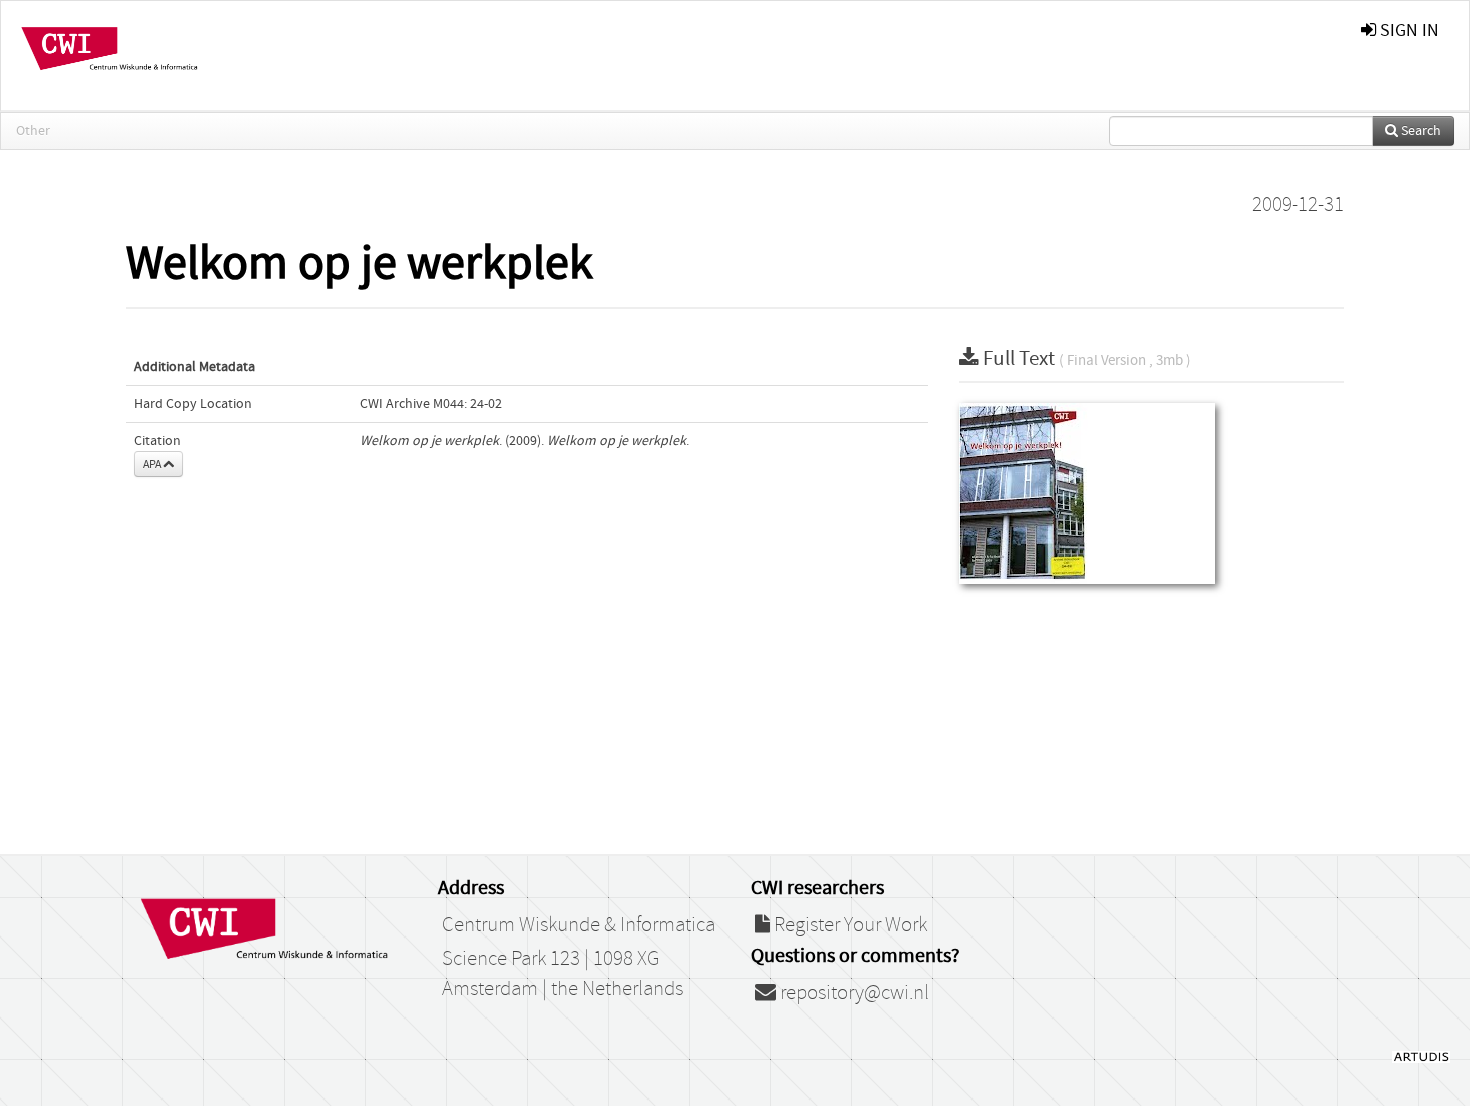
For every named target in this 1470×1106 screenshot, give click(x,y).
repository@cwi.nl (852, 993)
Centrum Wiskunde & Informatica (578, 925)
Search (1419, 131)
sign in (1407, 30)
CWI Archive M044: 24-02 (431, 404)
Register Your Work (848, 925)
